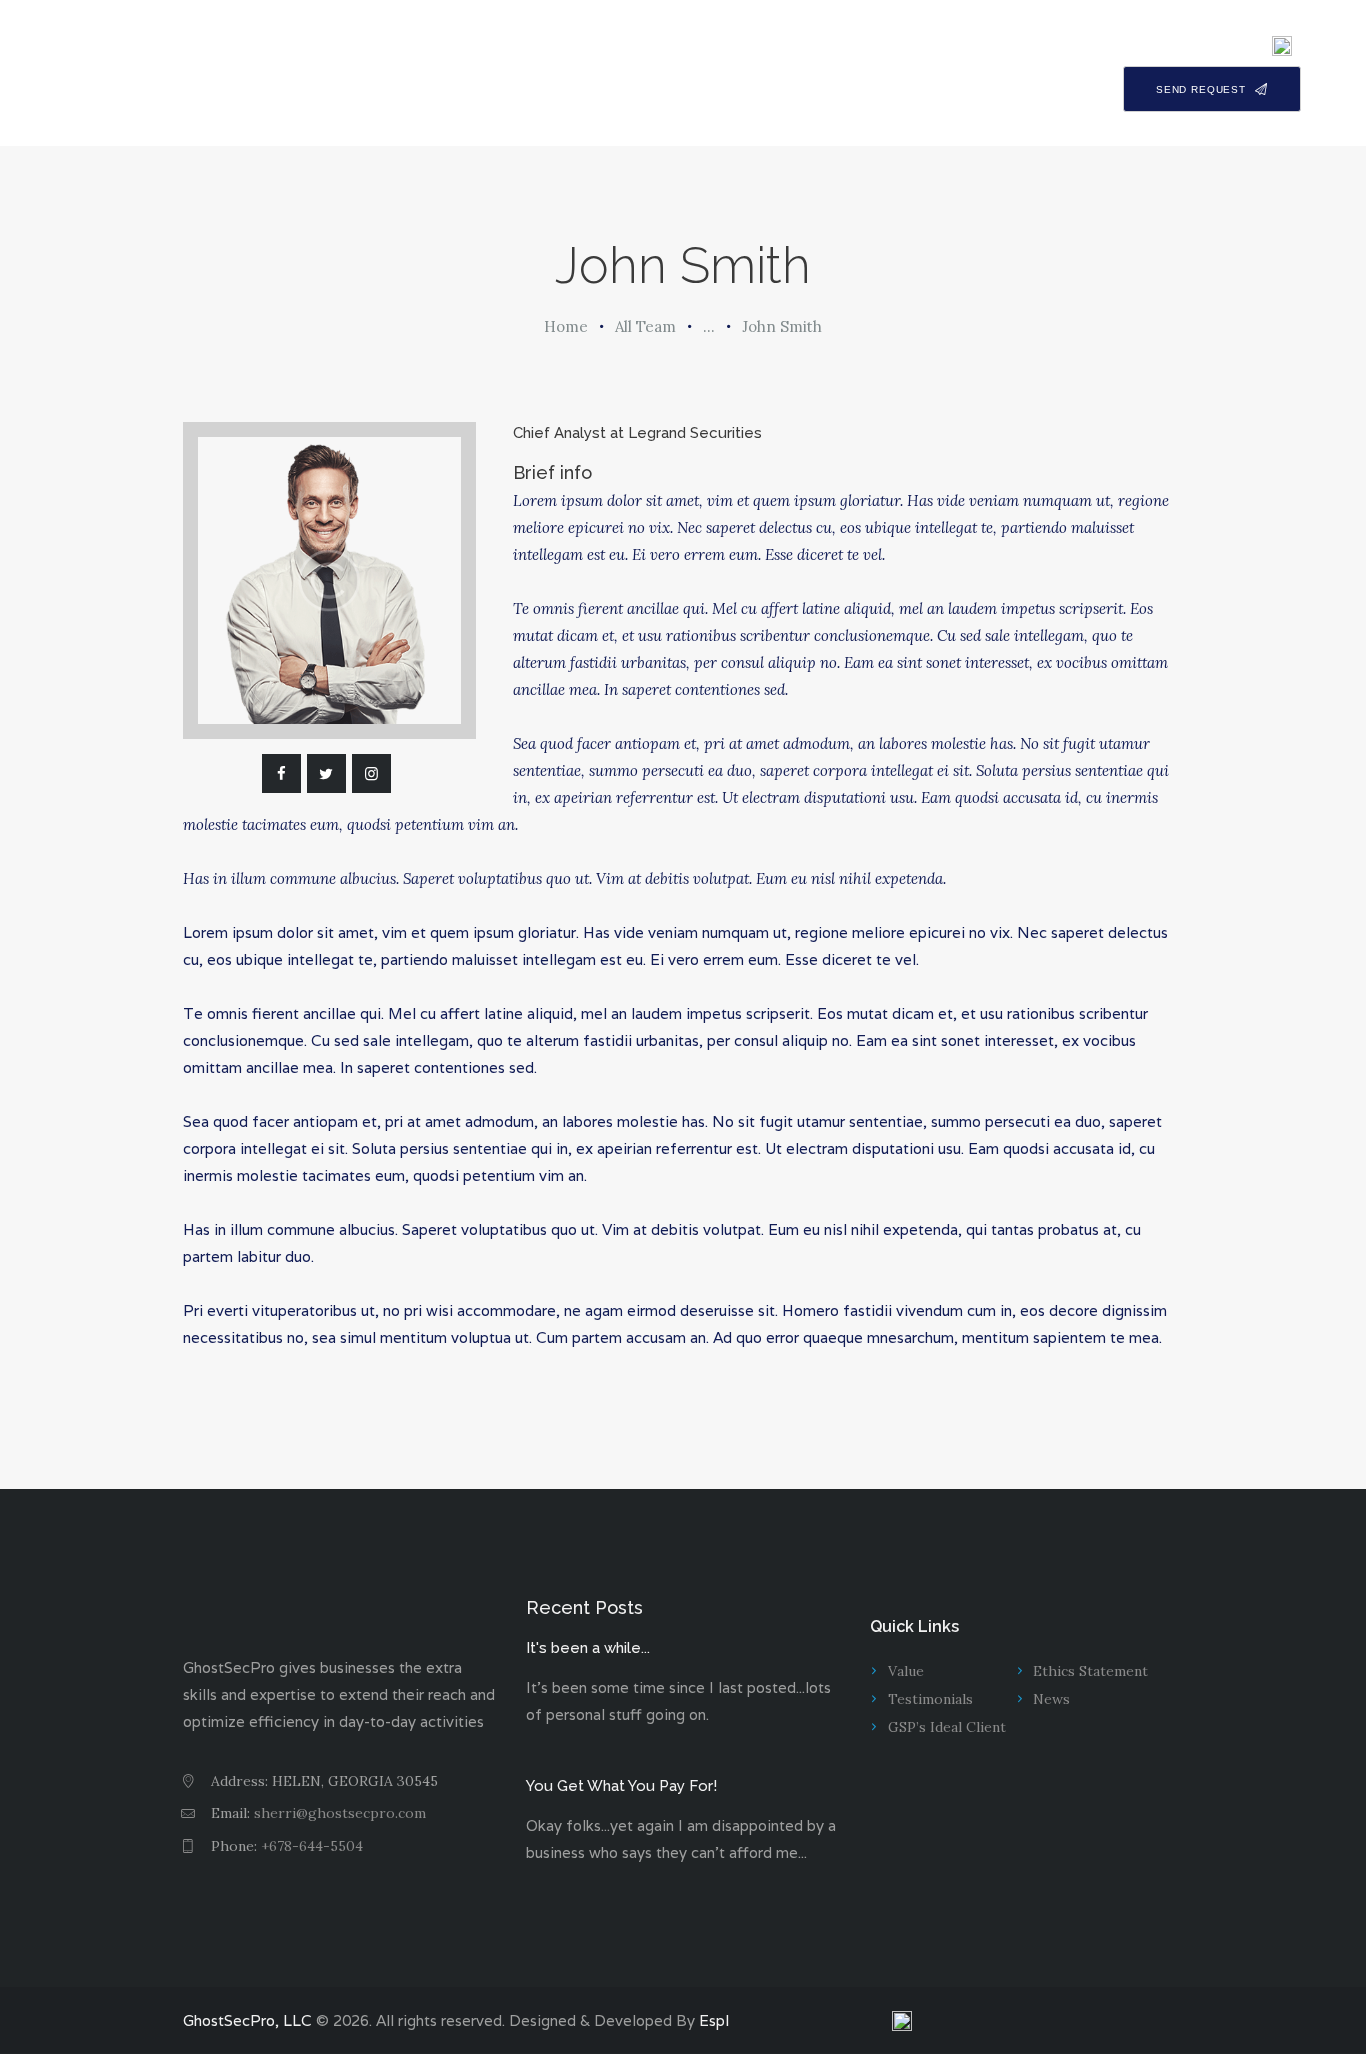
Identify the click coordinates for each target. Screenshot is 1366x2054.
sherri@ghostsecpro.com (340, 1813)
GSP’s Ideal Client (947, 1727)
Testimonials (930, 1699)
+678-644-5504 (312, 1846)
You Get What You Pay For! (621, 1786)
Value (906, 1671)
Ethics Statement (1090, 1671)
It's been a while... (588, 1648)
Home (566, 326)
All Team (645, 326)
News (1051, 1699)
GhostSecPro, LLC (247, 2020)
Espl (714, 2020)
